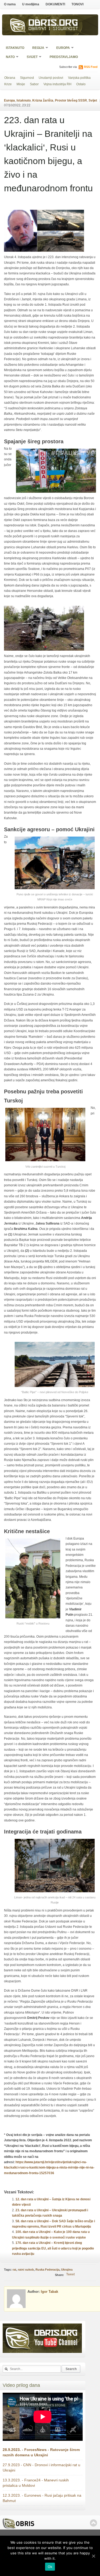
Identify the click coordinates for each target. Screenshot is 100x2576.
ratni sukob (26, 2270)
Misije (21, 84)
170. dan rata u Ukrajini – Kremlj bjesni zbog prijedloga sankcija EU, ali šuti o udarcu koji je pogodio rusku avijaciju (53, 2248)
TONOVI (77, 4)
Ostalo (81, 84)
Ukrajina (67, 2270)
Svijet (30, 57)
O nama (10, 4)
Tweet (70, 2274)
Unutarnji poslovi (51, 78)
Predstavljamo (64, 57)
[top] (93, 2523)
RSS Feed (91, 67)
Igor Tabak (49, 2292)
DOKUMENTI (55, 4)
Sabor (34, 84)
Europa (61, 48)
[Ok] (93, 2556)
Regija (37, 48)
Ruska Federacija (47, 2270)
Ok (50, 2567)
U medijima (31, 4)
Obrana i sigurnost (53, 29)
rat (14, 2270)
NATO (9, 57)
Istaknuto (15, 48)
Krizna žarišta (43, 100)
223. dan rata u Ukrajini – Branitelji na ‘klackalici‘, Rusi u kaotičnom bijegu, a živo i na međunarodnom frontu (48, 154)
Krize (8, 84)
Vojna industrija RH (57, 84)
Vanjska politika (79, 78)
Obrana (10, 78)
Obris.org (53, 24)
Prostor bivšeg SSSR (71, 100)
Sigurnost (27, 78)
